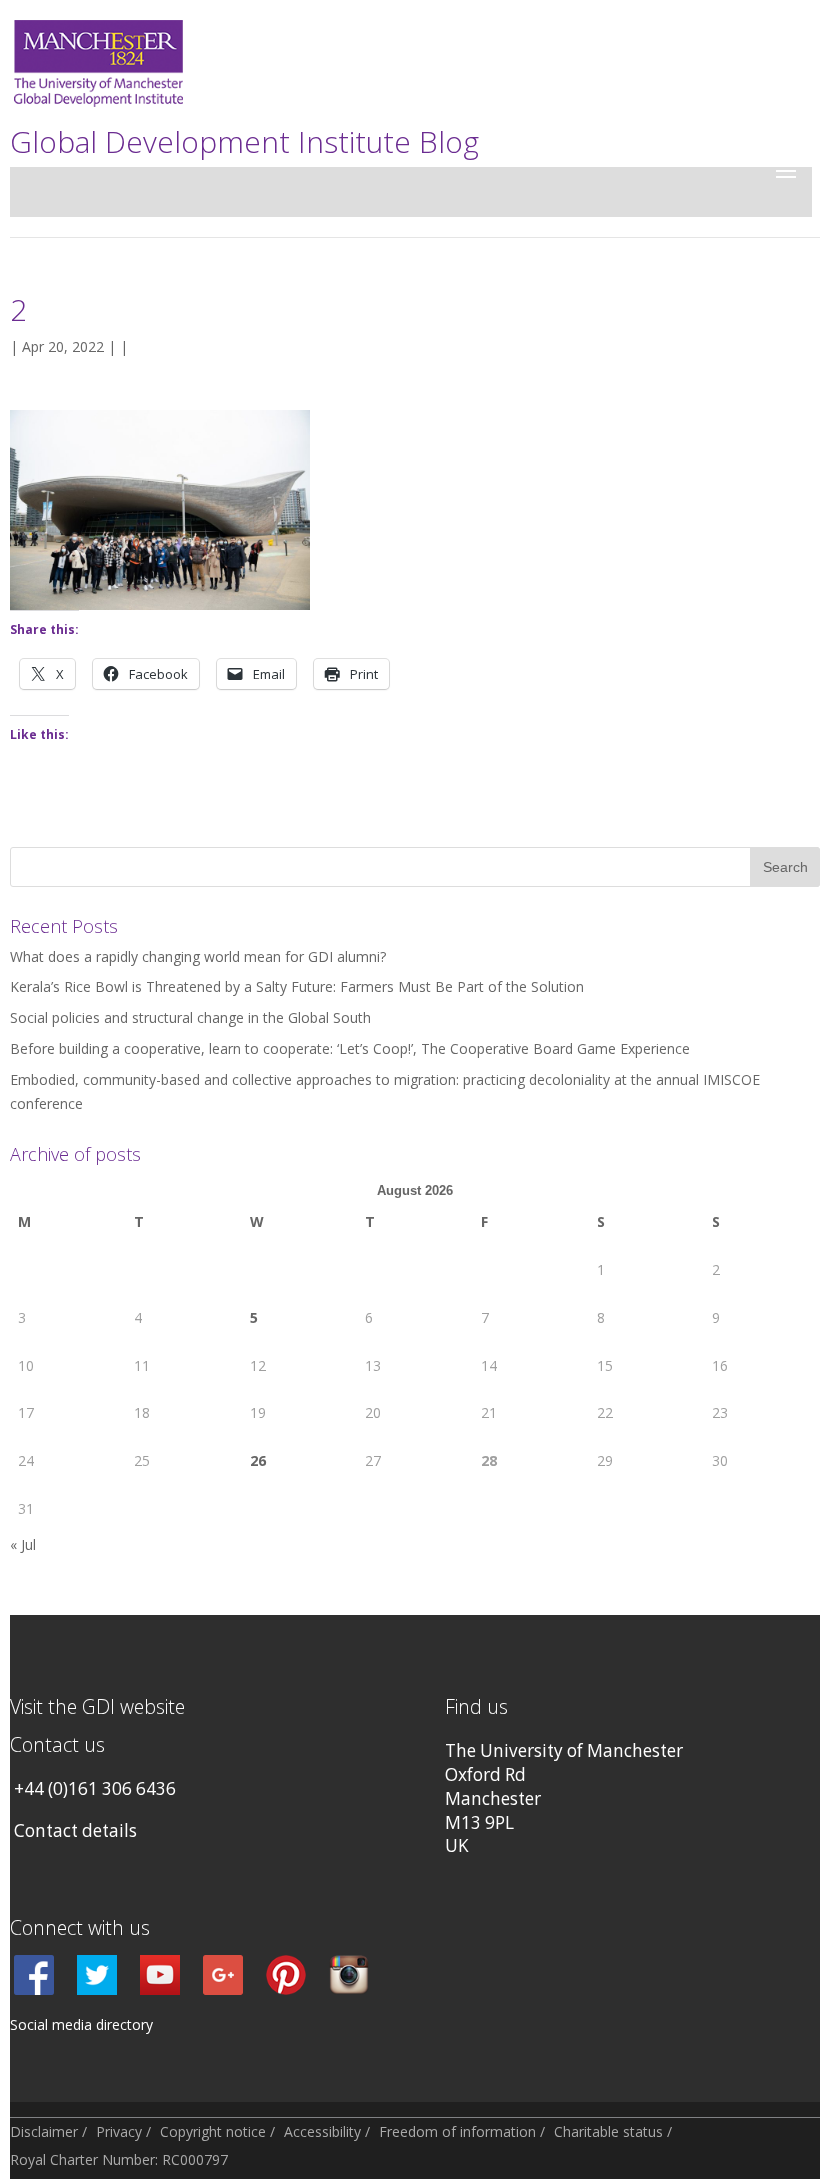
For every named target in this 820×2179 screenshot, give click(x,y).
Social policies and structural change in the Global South (190, 1017)
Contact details (75, 1830)
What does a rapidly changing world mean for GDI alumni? (198, 956)
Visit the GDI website (97, 1706)
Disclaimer (44, 2131)
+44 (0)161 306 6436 (95, 1788)
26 (258, 1460)
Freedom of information (457, 2131)
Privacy (119, 2131)
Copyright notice (213, 2131)
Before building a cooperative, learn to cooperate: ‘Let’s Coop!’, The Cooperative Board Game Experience (350, 1048)
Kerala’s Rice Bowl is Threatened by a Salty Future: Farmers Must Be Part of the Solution (297, 986)
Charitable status (608, 2131)
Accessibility (322, 2131)
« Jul (23, 1544)
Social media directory (81, 2024)
